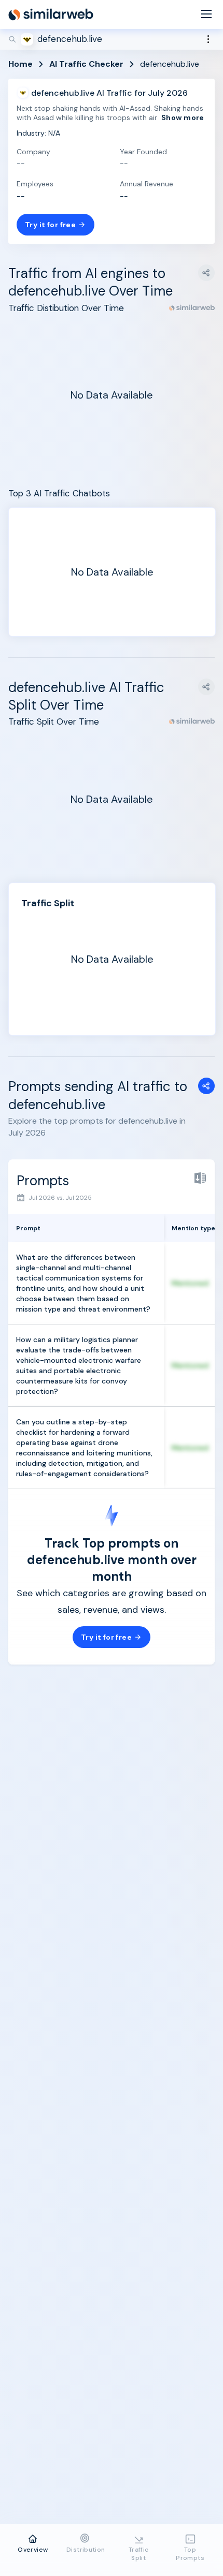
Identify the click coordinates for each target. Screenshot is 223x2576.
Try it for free (50, 225)
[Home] (51, 14)
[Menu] (206, 15)
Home (20, 64)
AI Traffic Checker (86, 64)
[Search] (112, 39)
